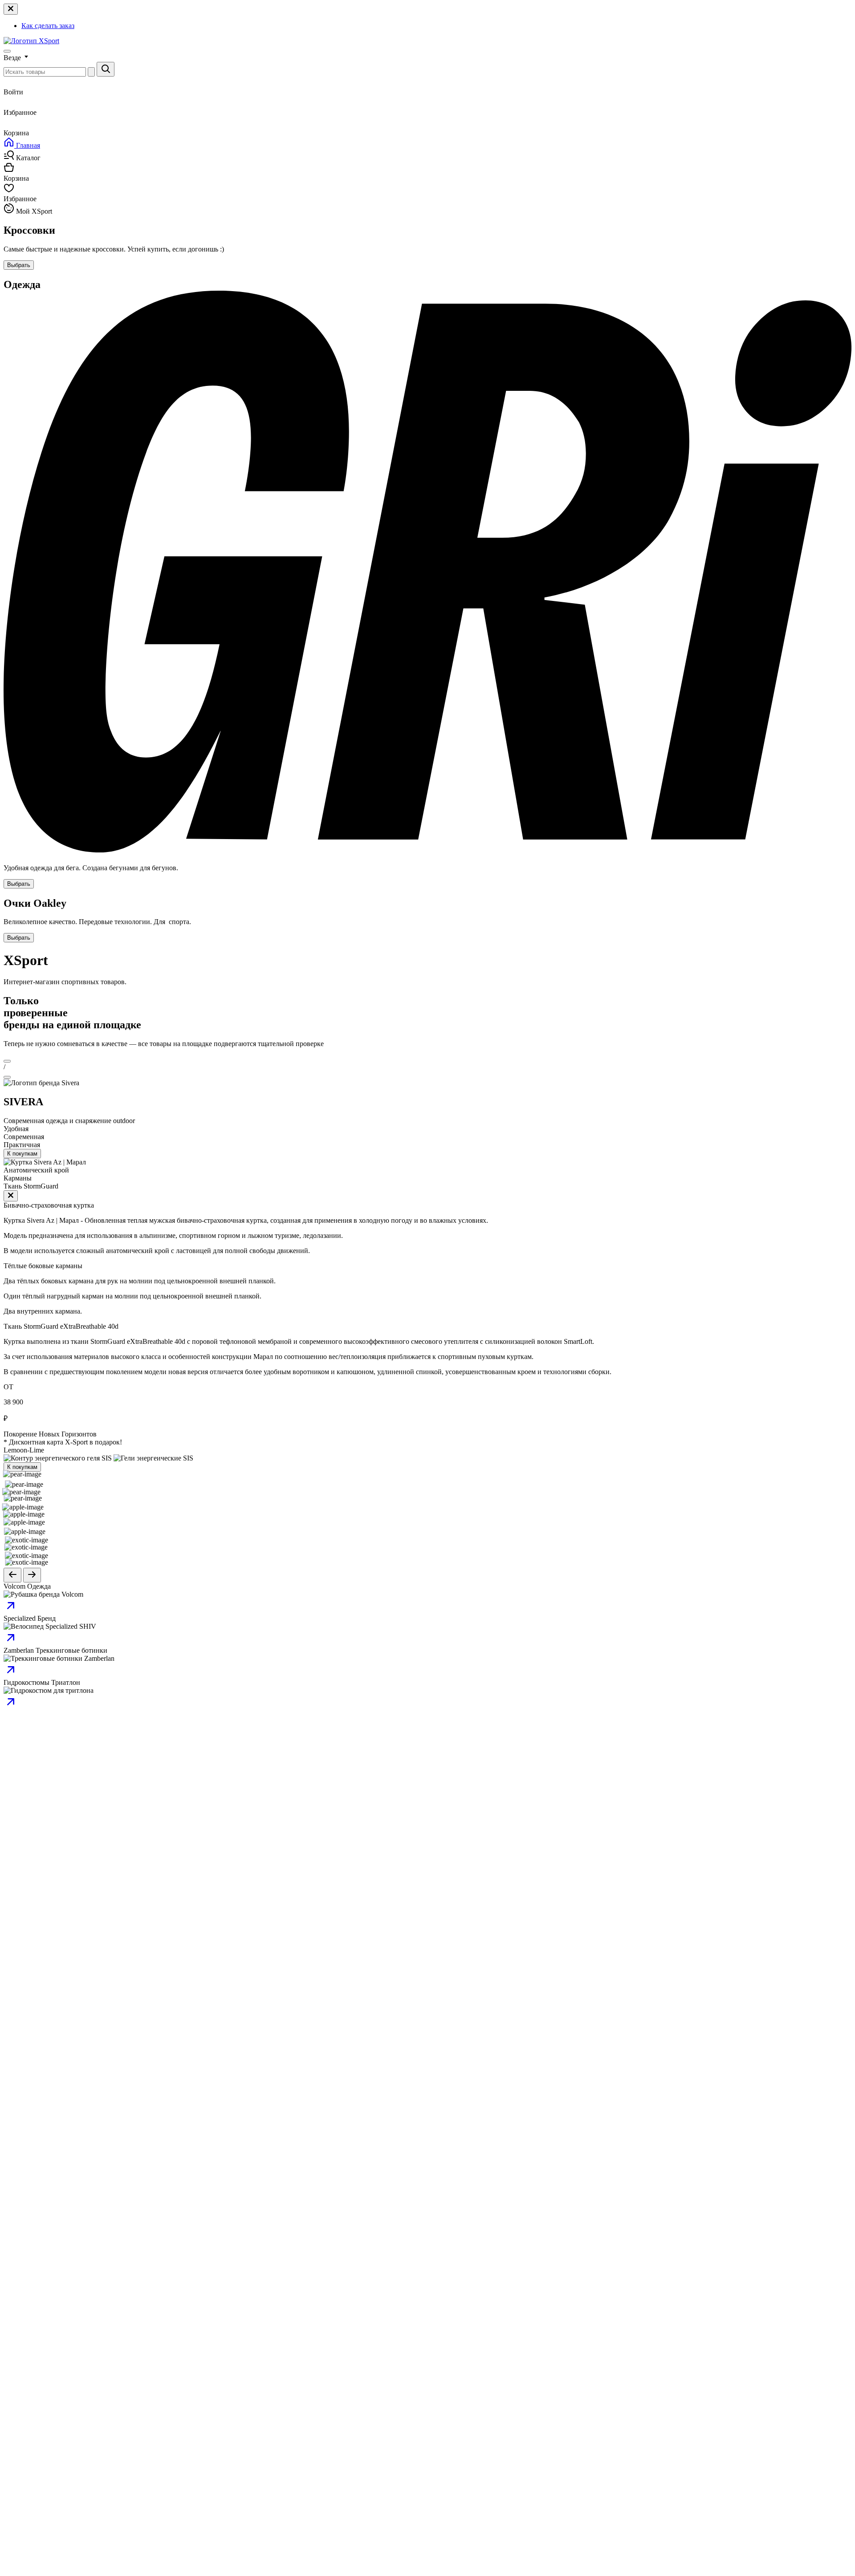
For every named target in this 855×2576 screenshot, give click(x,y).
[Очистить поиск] (91, 72)
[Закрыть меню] (11, 9)
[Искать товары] (106, 69)
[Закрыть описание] (11, 1196)
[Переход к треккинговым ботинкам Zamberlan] (11, 1674)
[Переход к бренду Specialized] (11, 1642)
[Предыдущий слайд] (12, 1575)
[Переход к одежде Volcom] (11, 1610)
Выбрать (19, 265)
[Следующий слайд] (32, 1575)
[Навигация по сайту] (7, 51)
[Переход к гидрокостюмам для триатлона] (11, 1706)
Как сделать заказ (48, 26)
